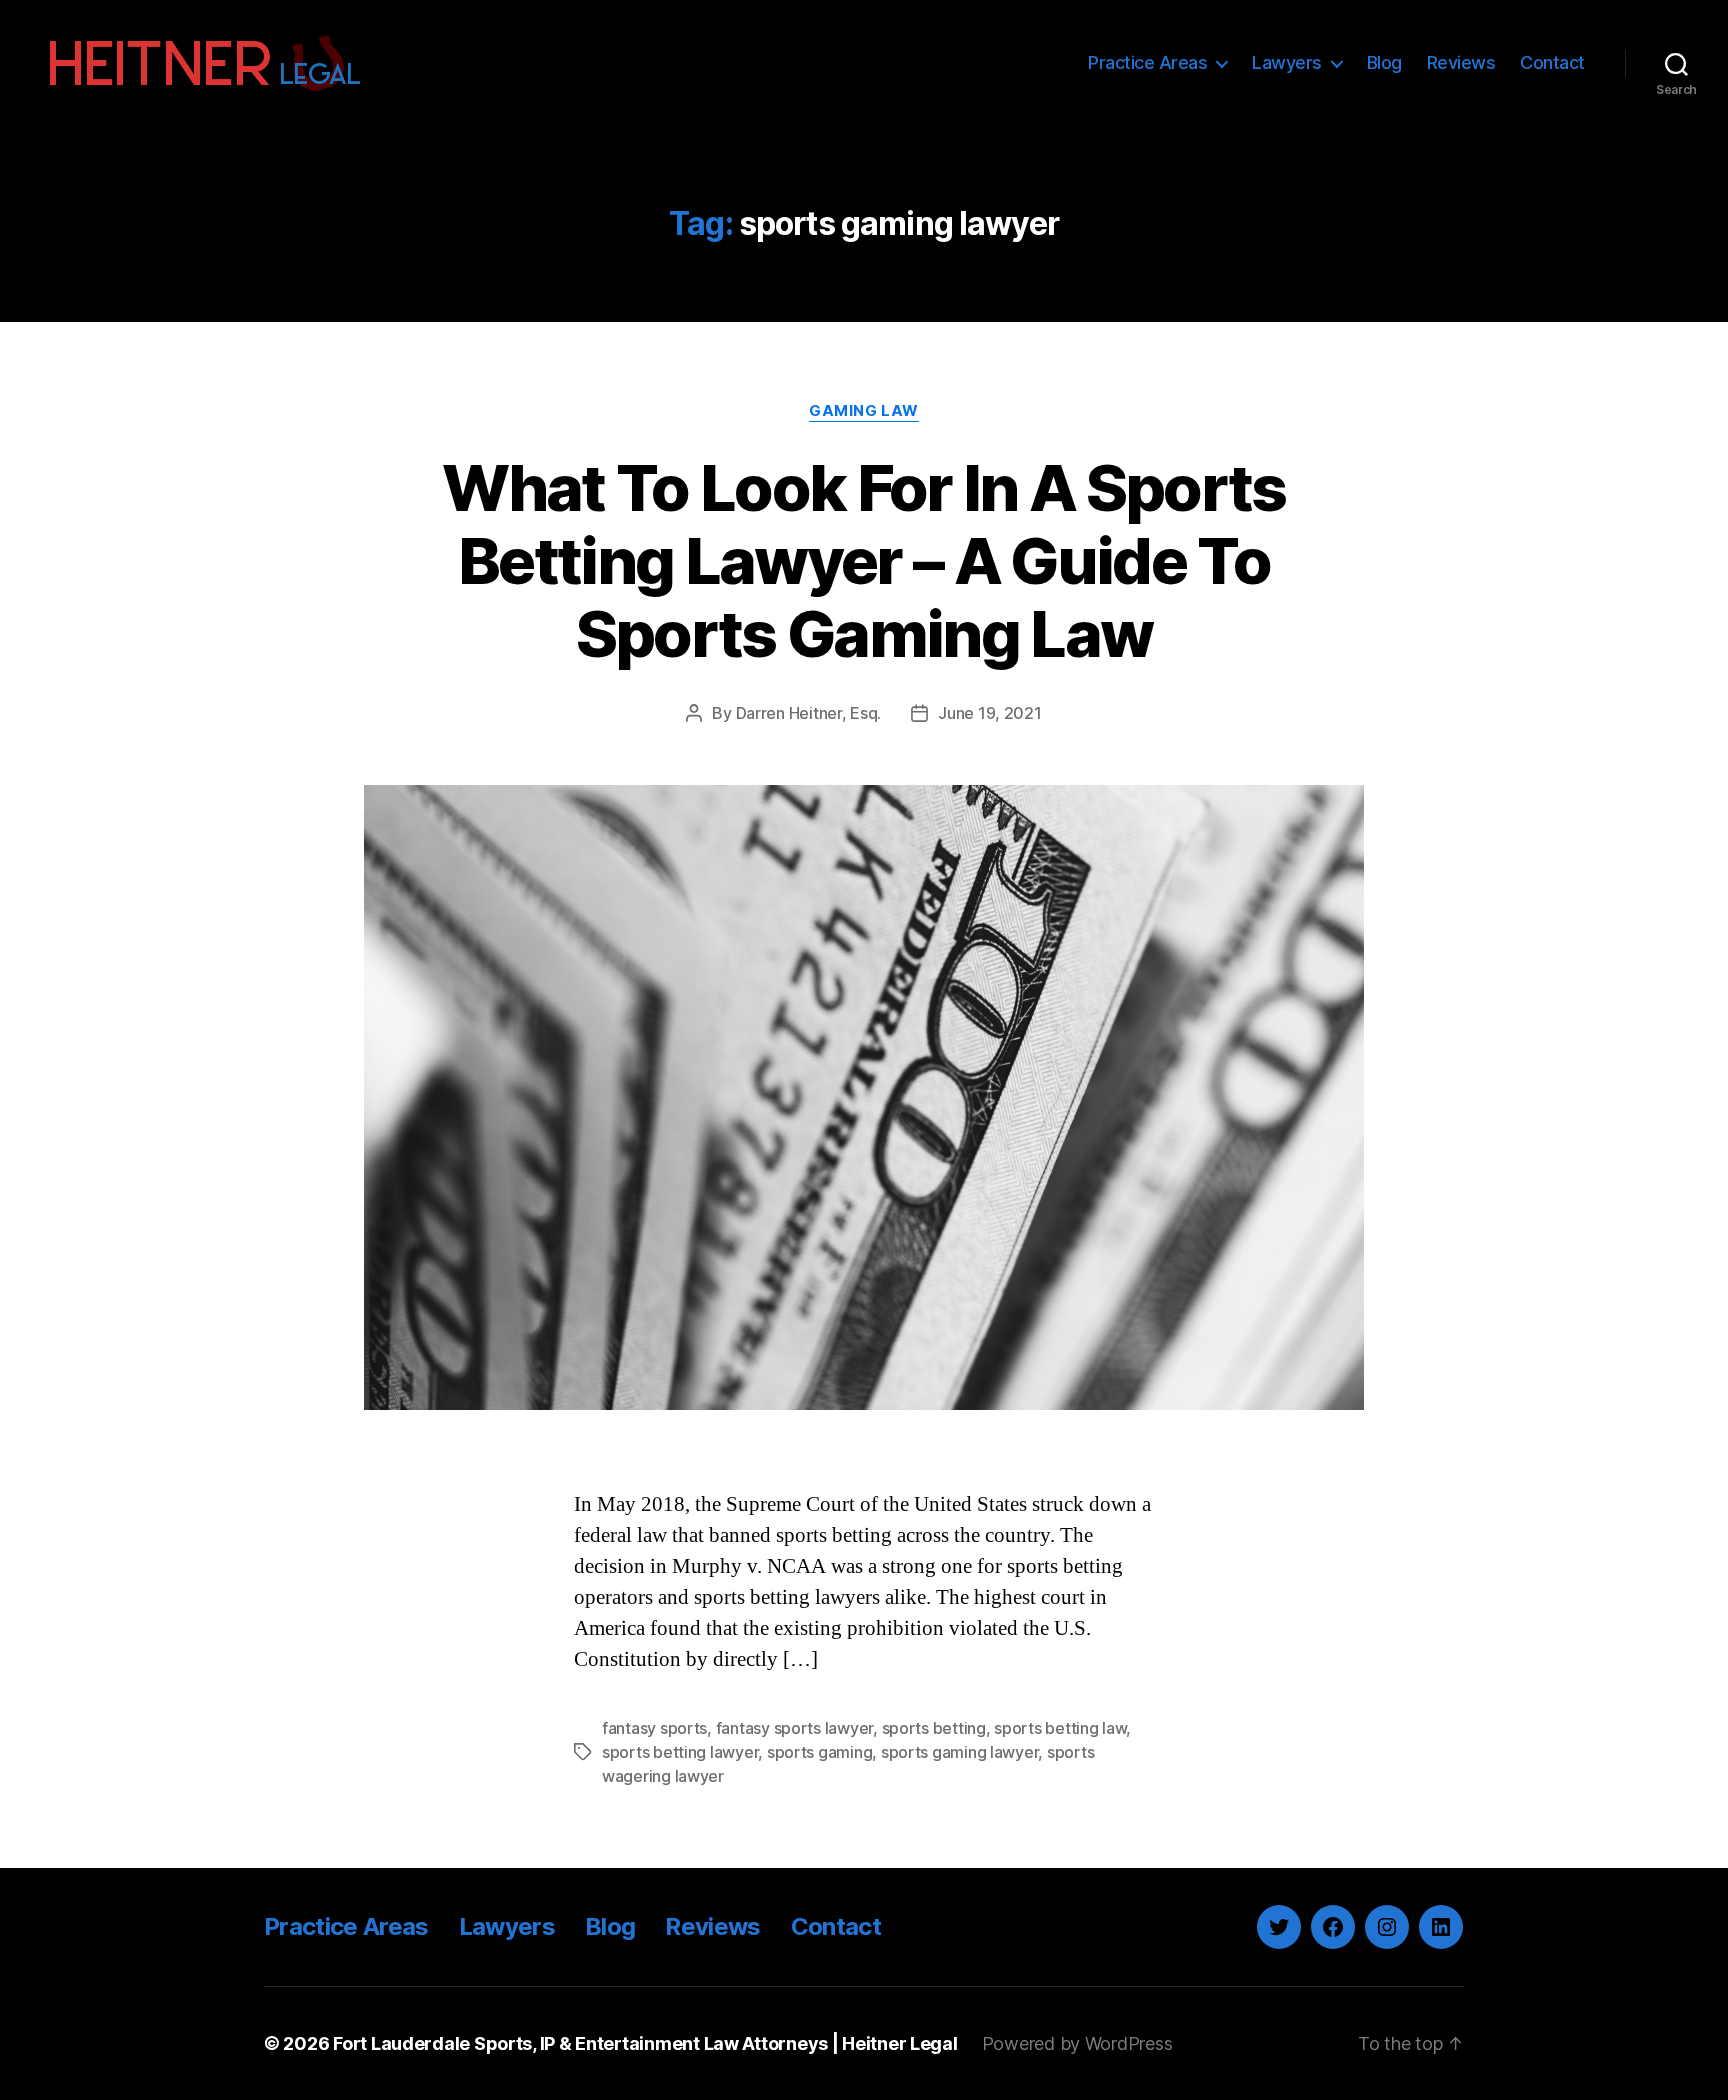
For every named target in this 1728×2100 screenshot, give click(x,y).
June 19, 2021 (990, 713)
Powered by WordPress (1077, 2043)
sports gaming (820, 1752)
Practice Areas (1147, 62)
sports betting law (1060, 1728)
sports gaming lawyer (960, 1752)
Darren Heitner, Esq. (809, 713)
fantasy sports (654, 1728)
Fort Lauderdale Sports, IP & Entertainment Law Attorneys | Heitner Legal (645, 2043)
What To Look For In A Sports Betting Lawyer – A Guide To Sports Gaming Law (864, 560)
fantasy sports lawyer (794, 1728)
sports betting (934, 1728)
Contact (1552, 62)
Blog (1384, 62)
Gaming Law (864, 411)
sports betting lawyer (680, 1752)
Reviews (1461, 62)
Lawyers (1287, 62)
